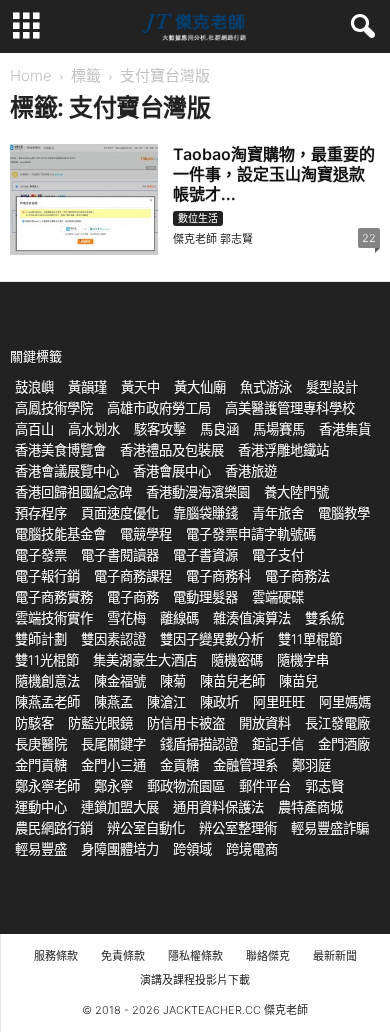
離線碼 (179, 618)
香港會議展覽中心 (67, 471)
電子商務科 (218, 576)
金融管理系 (245, 765)
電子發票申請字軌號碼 (251, 534)
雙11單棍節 (310, 639)
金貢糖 (179, 765)
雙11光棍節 (47, 660)
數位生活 (198, 218)
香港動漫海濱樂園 (198, 492)
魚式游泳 (266, 387)
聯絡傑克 (268, 956)
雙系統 (324, 618)
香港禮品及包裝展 (172, 450)
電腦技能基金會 (60, 534)
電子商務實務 (54, 597)
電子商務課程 (133, 576)
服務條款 (56, 956)
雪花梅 (126, 618)
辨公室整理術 (238, 828)
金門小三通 (113, 765)
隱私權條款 (195, 956)
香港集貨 (345, 429)
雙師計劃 (41, 639)
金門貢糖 (41, 765)
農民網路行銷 (54, 828)
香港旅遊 (251, 471)
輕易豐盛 (41, 849)
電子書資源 (205, 555)
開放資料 (265, 723)
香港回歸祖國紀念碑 (73, 492)
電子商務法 (297, 576)
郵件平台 (265, 786)
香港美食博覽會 (60, 450)
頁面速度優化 (120, 513)
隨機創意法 (47, 681)
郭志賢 (324, 786)
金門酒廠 (344, 744)
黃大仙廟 (200, 387)
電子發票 (41, 555)
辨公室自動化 (146, 828)
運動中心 (41, 807)
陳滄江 (166, 702)
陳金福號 (120, 681)
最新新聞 (335, 956)
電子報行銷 (47, 576)
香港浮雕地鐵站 (283, 450)
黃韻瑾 (87, 387)
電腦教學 (344, 513)
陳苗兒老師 (232, 681)
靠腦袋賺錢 (205, 513)
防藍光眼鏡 (100, 723)
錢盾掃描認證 (199, 744)
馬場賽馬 (279, 429)
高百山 (34, 429)
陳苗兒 (298, 681)
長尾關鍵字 (113, 744)
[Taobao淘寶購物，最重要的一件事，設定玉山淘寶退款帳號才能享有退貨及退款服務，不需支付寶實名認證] (84, 199)
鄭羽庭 (311, 765)
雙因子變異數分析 (212, 639)
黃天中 (140, 387)
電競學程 (146, 534)
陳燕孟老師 (47, 702)
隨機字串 (303, 660)
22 (369, 238)
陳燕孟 (113, 702)
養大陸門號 (296, 492)
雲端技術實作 (54, 618)
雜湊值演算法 (252, 618)
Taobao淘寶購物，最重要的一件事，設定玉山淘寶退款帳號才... (274, 174)
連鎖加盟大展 (120, 807)
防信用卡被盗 (186, 723)
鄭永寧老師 (47, 786)
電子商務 (133, 597)
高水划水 (94, 429)
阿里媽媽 (345, 702)
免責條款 (123, 956)
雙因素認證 (113, 639)
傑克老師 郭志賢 (213, 239)
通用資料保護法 (218, 807)
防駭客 (34, 723)
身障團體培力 (120, 849)
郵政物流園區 (186, 786)
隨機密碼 (237, 660)
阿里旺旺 (279, 702)
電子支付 (278, 555)
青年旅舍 (278, 513)
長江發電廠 (337, 723)
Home (31, 75)
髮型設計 (332, 387)
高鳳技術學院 (54, 408)
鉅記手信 (278, 744)
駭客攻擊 (160, 429)
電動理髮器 (205, 597)
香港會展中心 (172, 471)
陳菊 (173, 681)
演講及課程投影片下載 (195, 980)
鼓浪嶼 (34, 387)
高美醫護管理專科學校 (290, 408)
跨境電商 (252, 849)
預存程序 (41, 513)
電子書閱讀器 (120, 555)
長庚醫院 (41, 744)
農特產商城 (310, 807)
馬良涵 (219, 429)
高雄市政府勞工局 (159, 408)
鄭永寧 (113, 786)
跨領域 (192, 849)
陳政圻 (219, 702)
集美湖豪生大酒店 (145, 660)
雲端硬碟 (278, 597)
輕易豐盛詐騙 (330, 828)
